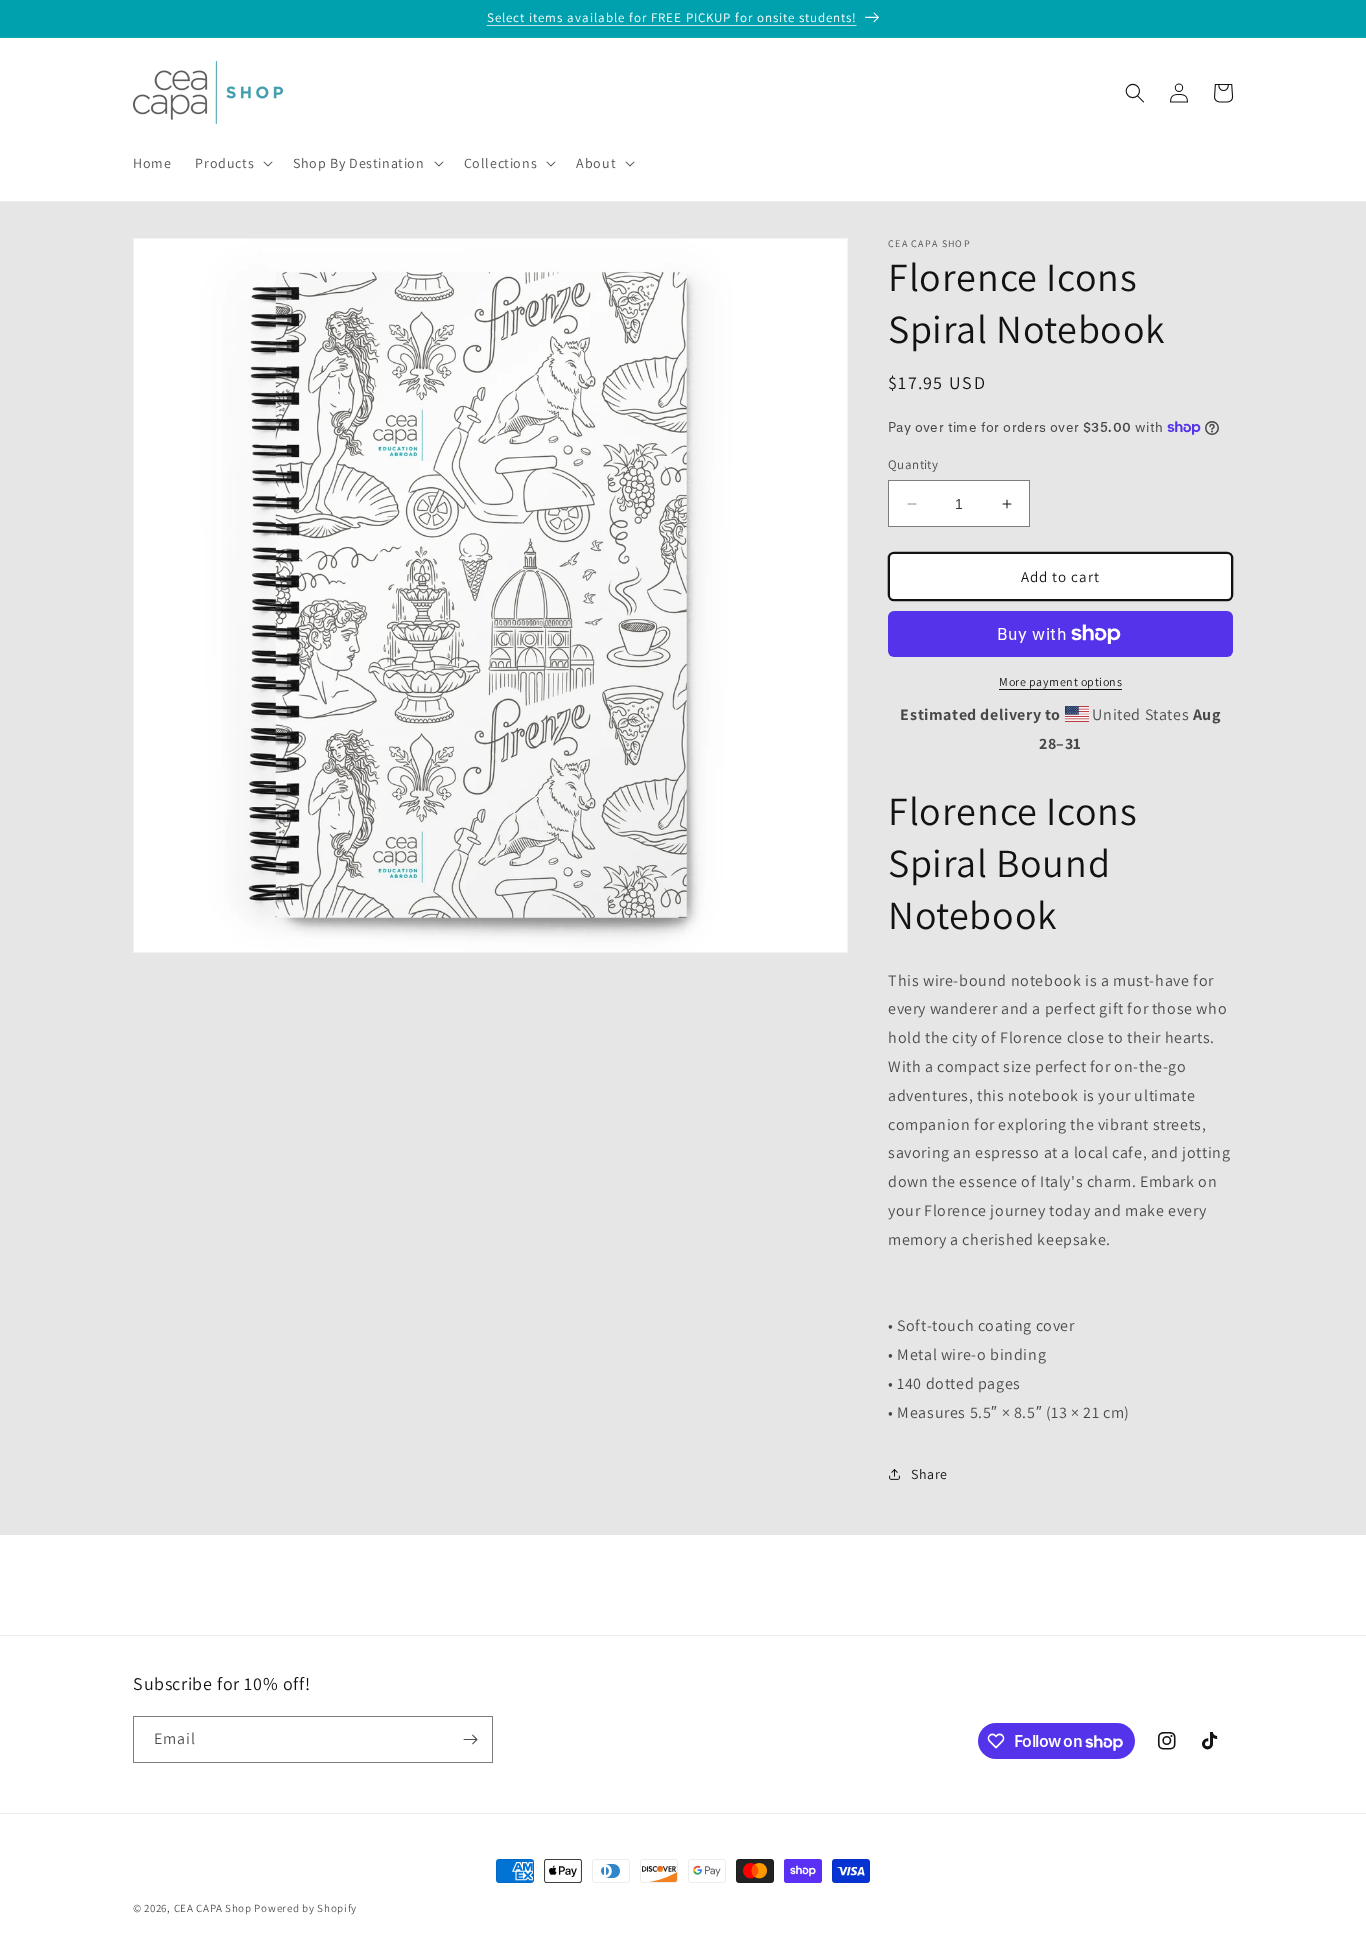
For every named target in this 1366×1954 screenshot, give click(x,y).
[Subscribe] (470, 1739)
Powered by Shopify (305, 1908)
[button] (232, 163)
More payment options (1060, 681)
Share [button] (929, 1474)
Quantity (913, 464)
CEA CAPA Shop (213, 1908)
